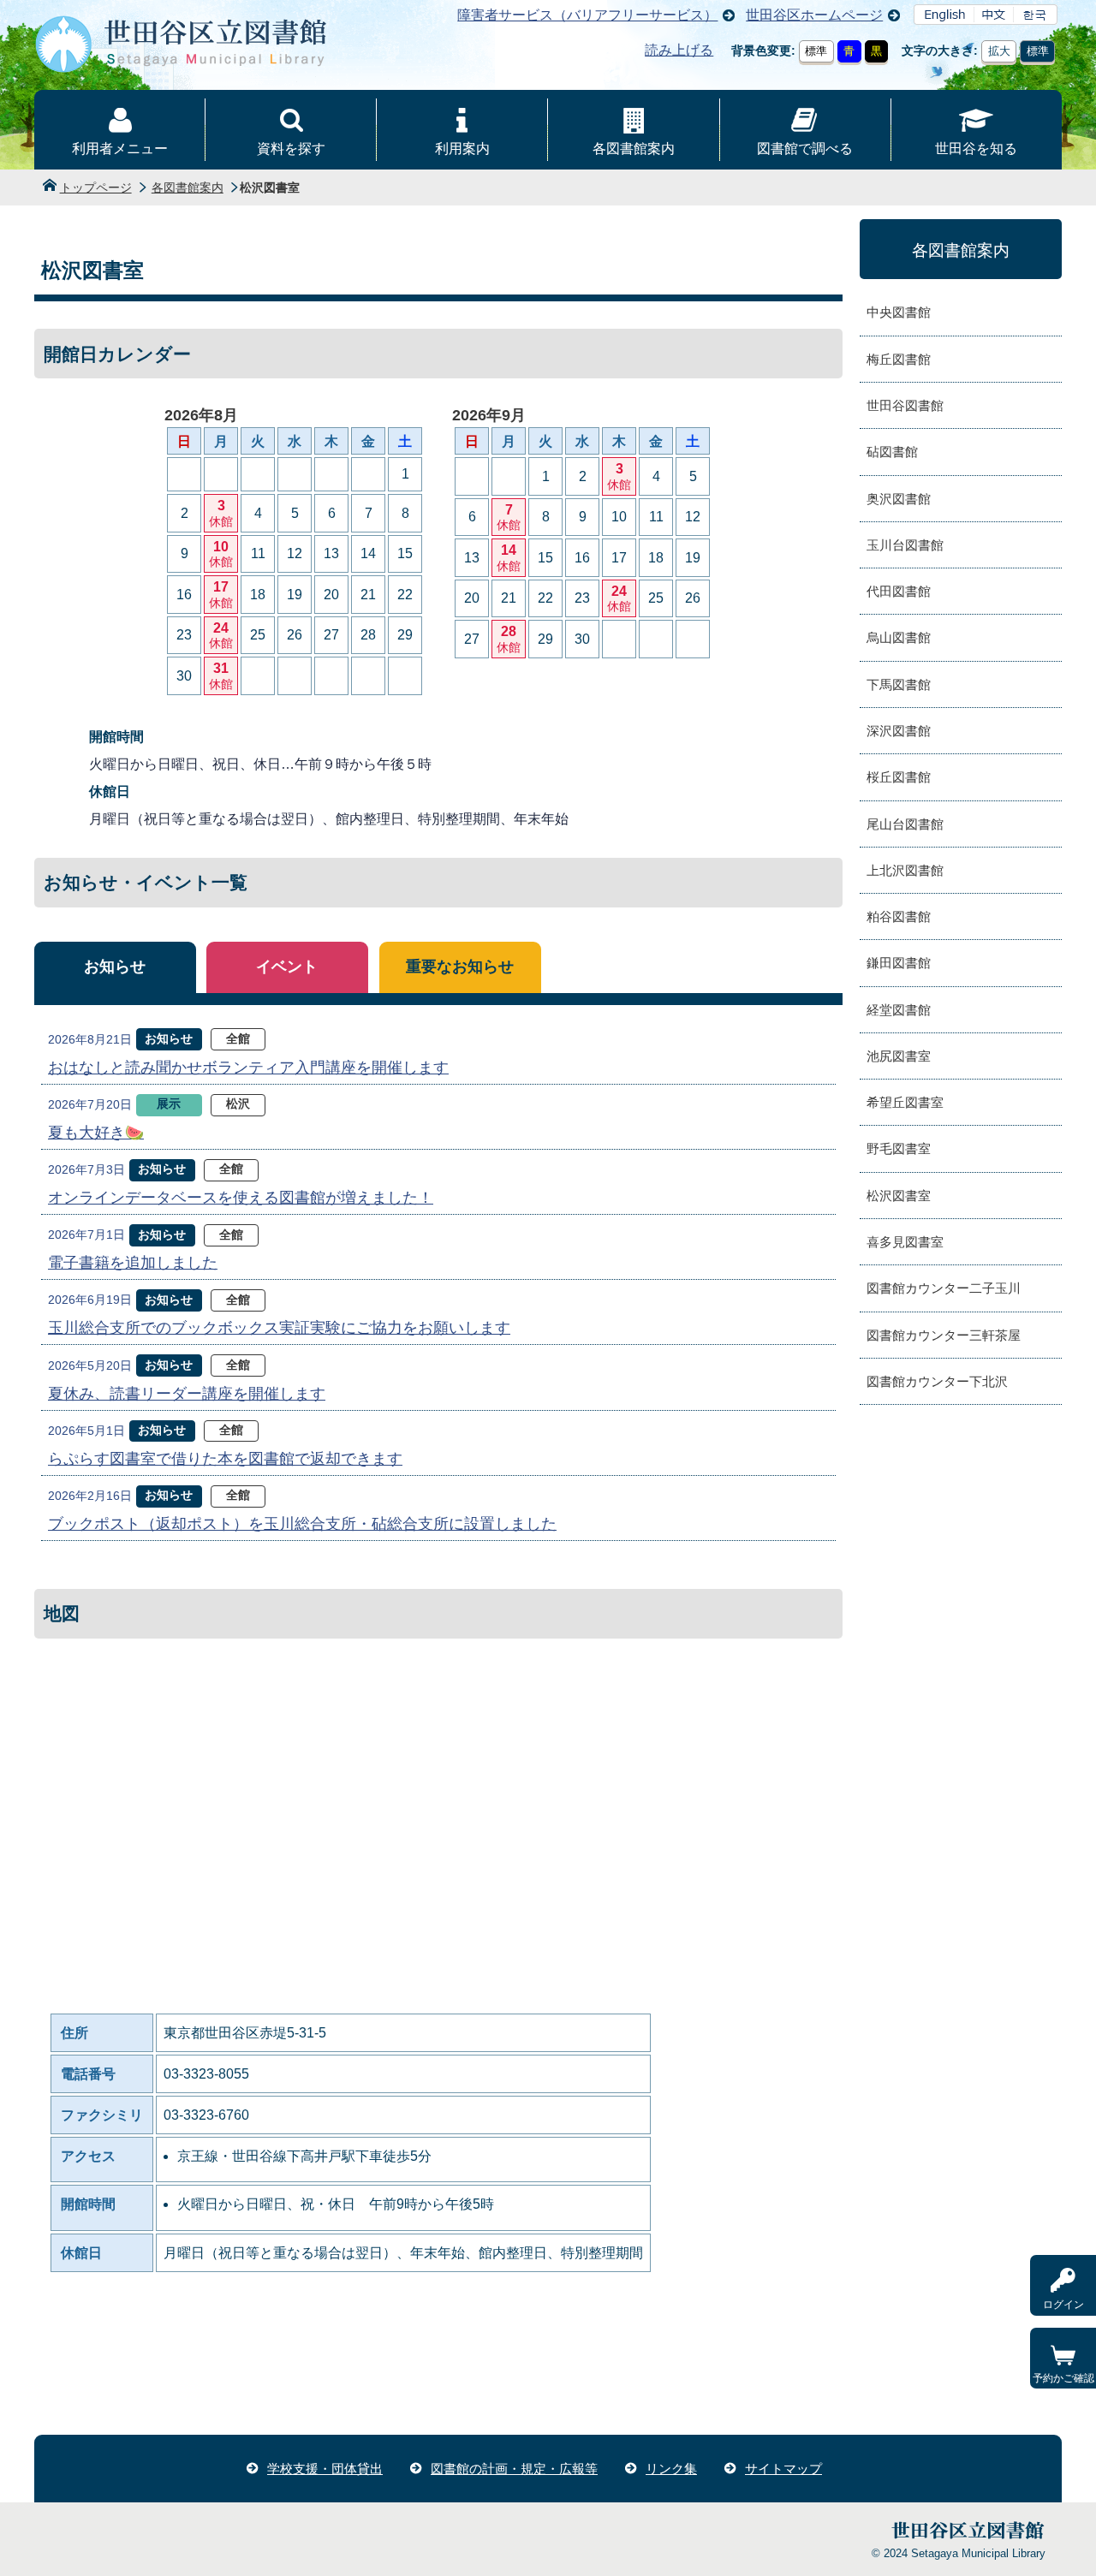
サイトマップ (783, 2469)
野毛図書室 (899, 1148)
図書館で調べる (805, 149)
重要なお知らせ (460, 967)
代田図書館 (899, 591)
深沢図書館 (899, 731)
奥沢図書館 (899, 499)
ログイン (1063, 2305)
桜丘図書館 (899, 777)
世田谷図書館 (905, 405)
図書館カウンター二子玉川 (944, 1288)
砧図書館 (892, 452)
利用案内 (462, 149)
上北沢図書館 (905, 870)
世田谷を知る (976, 149)
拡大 (999, 51)
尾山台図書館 (905, 824)
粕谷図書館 (899, 916)
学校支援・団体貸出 (325, 2469)
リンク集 (671, 2469)
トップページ (96, 187)
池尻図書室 (899, 1056)
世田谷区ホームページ (814, 15)
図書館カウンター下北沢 (937, 1381)
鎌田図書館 (899, 963)
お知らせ (115, 967)
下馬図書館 (899, 684)
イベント (287, 967)
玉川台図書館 (905, 545)
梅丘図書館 (899, 359)
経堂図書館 (899, 1010)
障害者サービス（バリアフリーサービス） (587, 15)
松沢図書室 (899, 1196)
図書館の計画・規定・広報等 (514, 2469)
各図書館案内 (634, 149)
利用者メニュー (120, 149)
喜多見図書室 (905, 1242)
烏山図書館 (899, 637)
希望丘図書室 (905, 1102)
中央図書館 (899, 312)
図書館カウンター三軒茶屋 (944, 1335)
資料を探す (291, 149)
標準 (816, 51)
